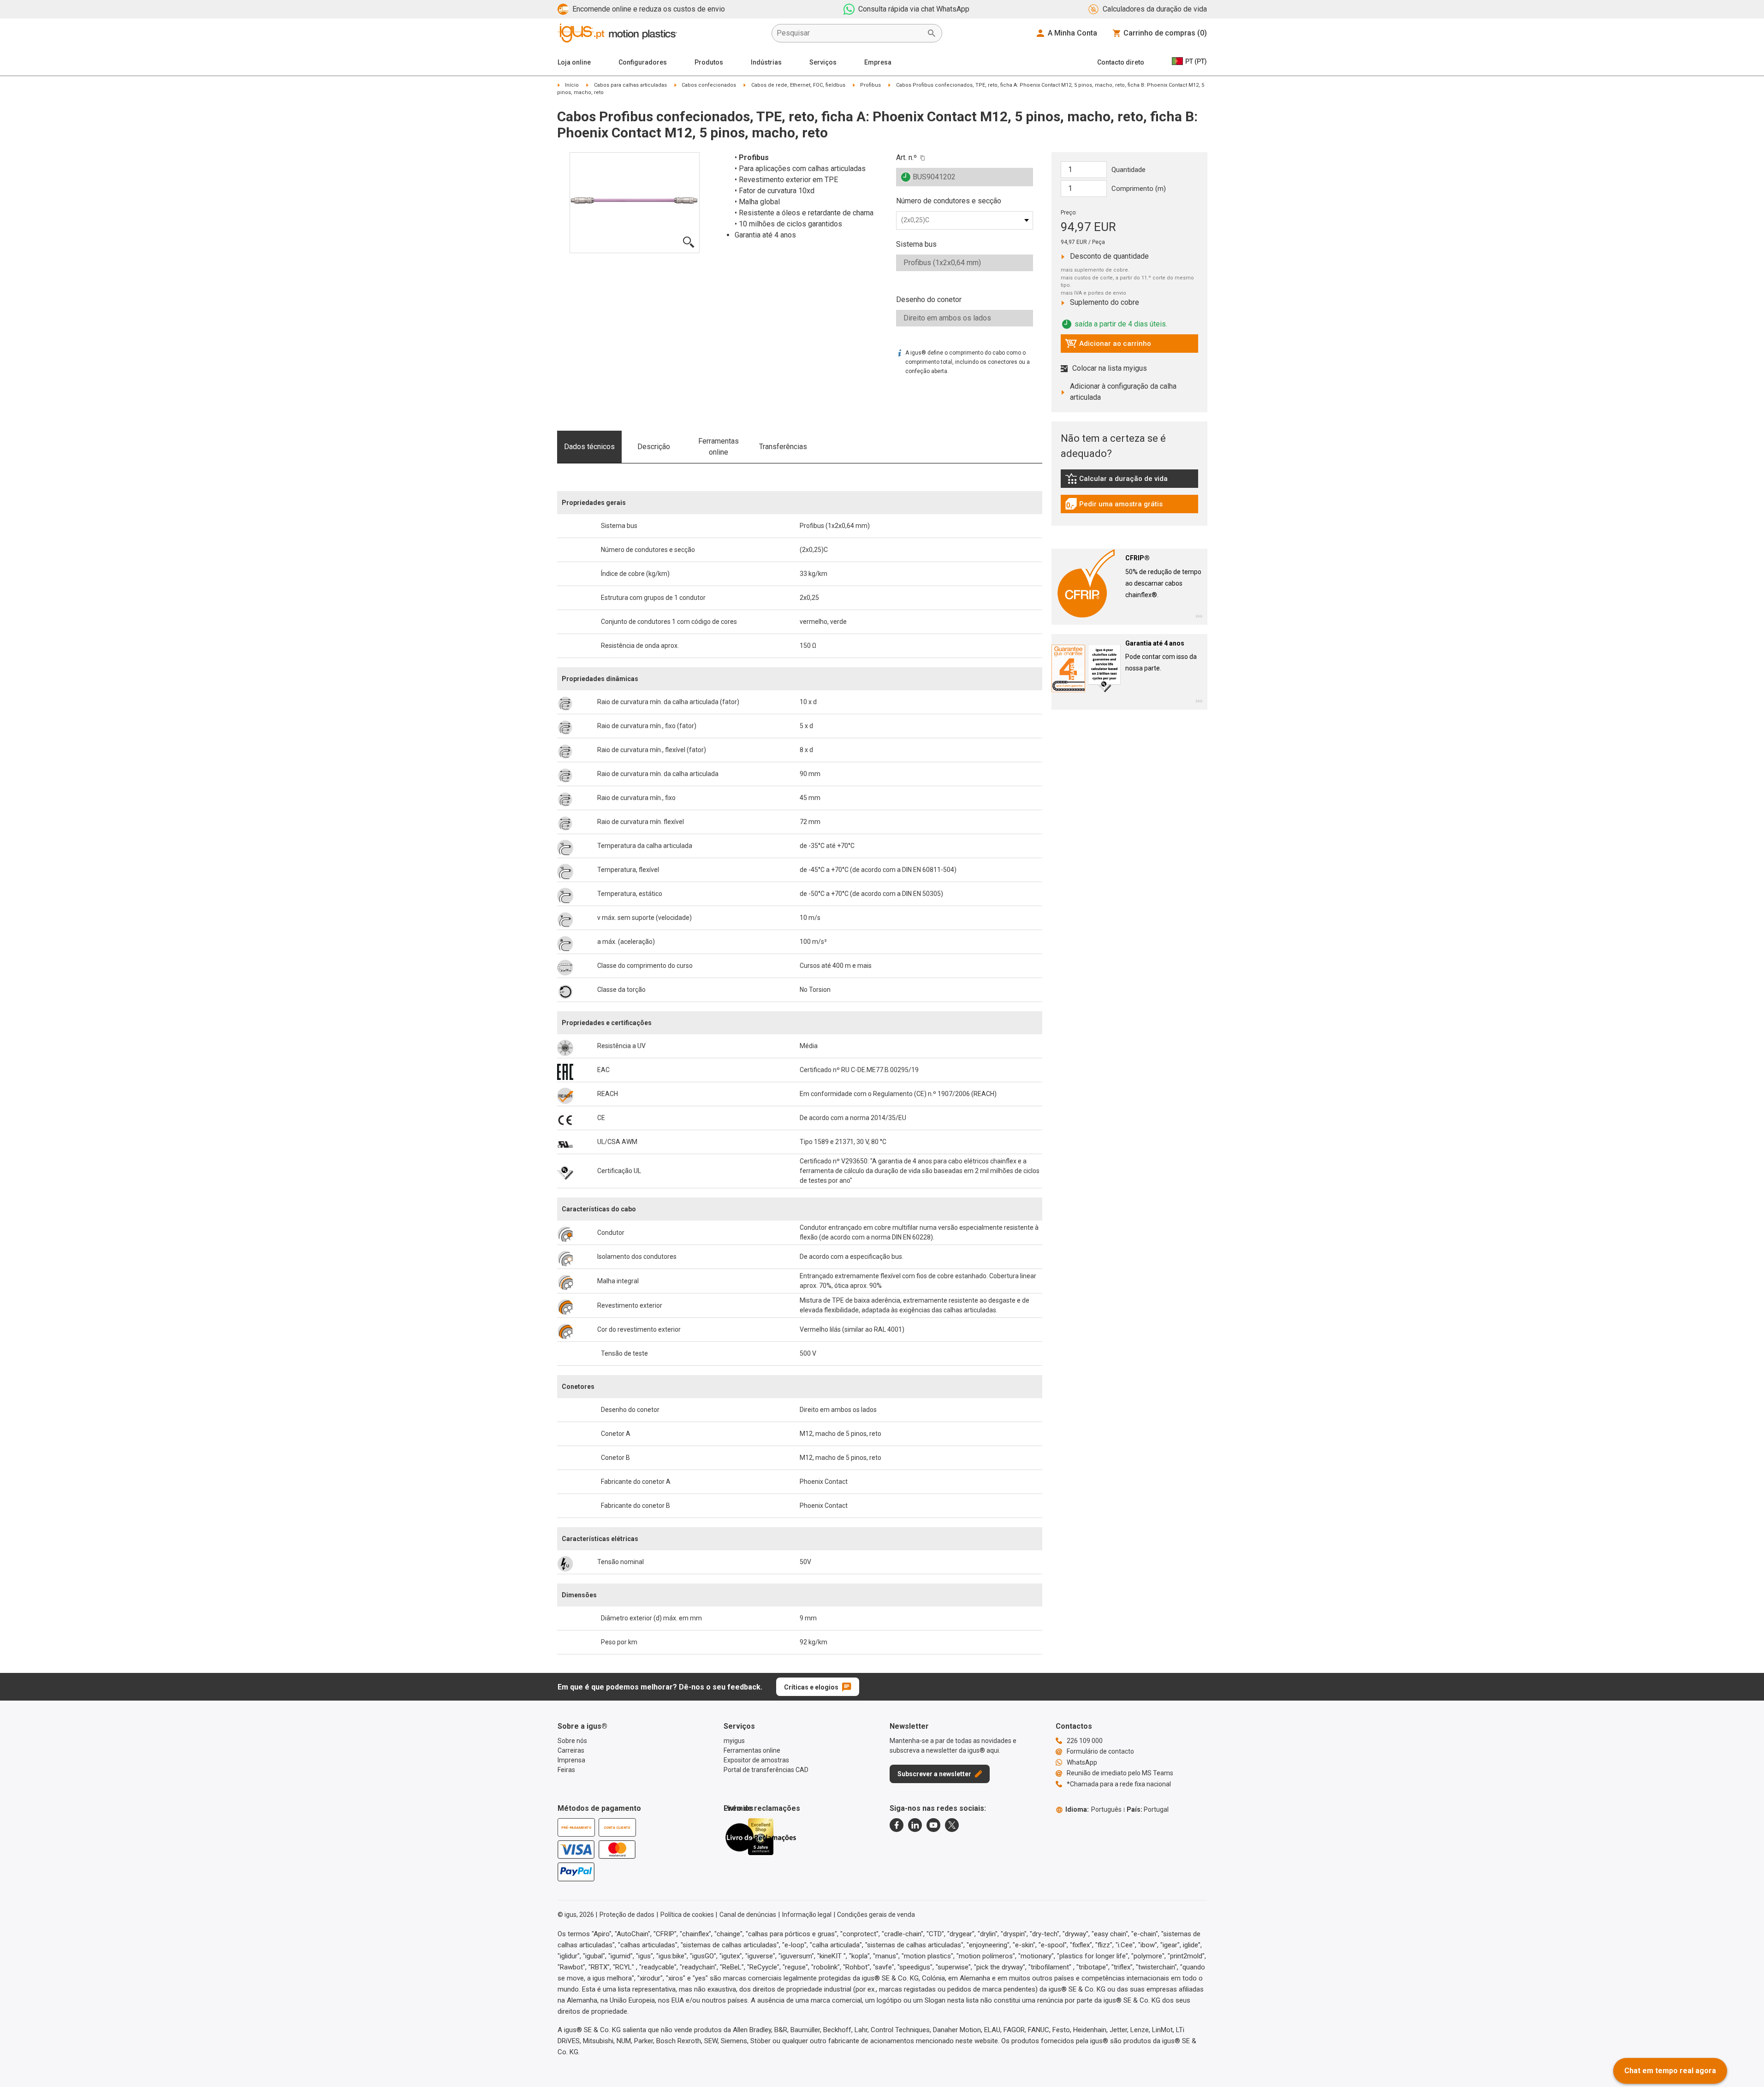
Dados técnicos (589, 447)
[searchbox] (849, 33)
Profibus (870, 85)
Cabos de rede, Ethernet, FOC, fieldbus (798, 85)
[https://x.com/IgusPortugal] (952, 1825)
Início (572, 85)
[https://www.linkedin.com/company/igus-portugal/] (915, 1825)
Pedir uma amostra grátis (1114, 506)
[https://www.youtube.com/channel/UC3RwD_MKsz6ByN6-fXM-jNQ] (933, 1825)
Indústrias (766, 62)
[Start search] (932, 33)
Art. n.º (906, 157)
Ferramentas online (719, 447)
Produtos (709, 62)
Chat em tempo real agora (1670, 2071)
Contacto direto (1121, 62)
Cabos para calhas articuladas (630, 85)
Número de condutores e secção (949, 201)
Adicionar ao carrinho (1108, 346)
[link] (1129, 482)
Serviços (823, 62)
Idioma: (1093, 1809)
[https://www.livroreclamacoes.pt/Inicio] (760, 1837)
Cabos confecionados (709, 85)
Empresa (878, 62)
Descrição (654, 447)
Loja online (574, 62)
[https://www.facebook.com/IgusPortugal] (897, 1825)
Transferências (783, 447)
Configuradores (643, 62)
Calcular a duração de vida (1116, 481)
